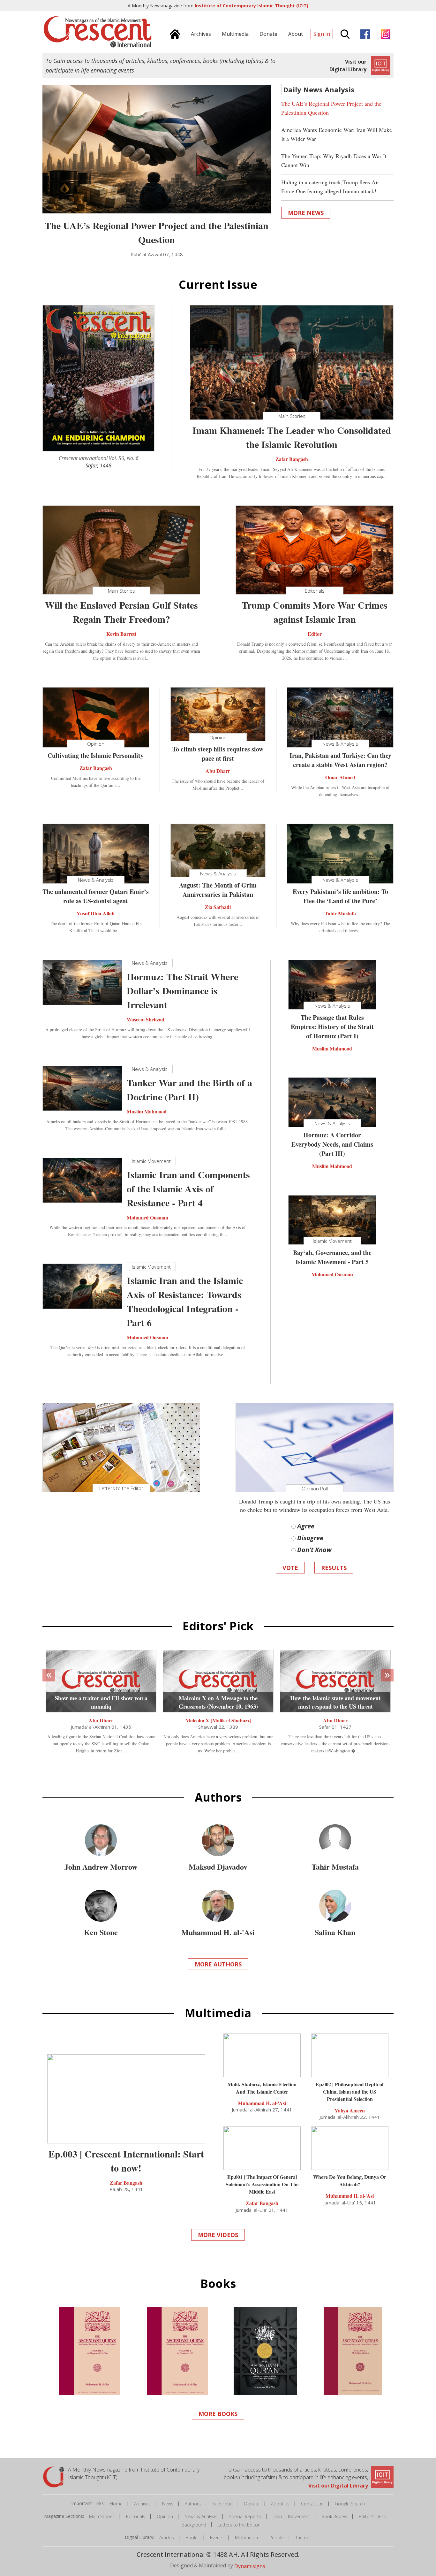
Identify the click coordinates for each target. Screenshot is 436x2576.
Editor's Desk (372, 2516)
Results (334, 1568)
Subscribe (222, 2504)
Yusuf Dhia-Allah (96, 913)
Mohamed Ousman (147, 1217)
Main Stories (102, 2516)
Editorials (136, 2516)
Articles (167, 2538)
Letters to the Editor (239, 2525)
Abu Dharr (218, 771)
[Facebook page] (364, 33)
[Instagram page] (384, 33)
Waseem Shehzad (146, 1019)
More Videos (218, 2235)
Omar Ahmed (340, 777)
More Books (218, 2414)
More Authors (218, 1964)
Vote (290, 1568)
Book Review (334, 2516)
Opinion (165, 2516)
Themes (303, 2538)
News (168, 2504)
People (277, 2538)
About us (280, 2504)
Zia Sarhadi (218, 907)
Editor (315, 634)
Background (194, 2525)
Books (192, 2538)
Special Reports (245, 2516)
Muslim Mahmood (147, 1111)
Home (116, 2504)
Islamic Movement (291, 2516)
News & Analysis (201, 2516)
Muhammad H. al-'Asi (262, 2103)
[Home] (173, 33)
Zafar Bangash (292, 459)
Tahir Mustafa (340, 913)
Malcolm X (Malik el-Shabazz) (218, 1720)
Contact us (312, 2504)
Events (217, 2538)
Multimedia (246, 2538)
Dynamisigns (250, 2566)
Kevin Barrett (121, 634)
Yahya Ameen (350, 2110)
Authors (193, 2504)
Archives (142, 2504)
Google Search (350, 2504)
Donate (252, 2504)
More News (306, 213)
